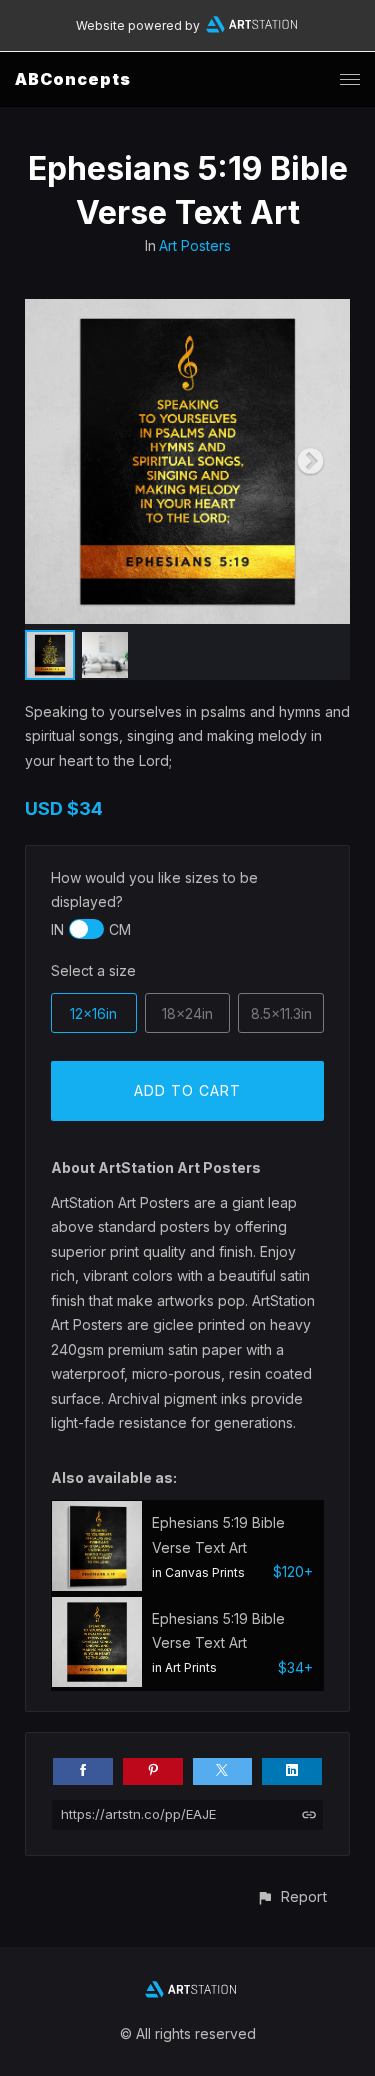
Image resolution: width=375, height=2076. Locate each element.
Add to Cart (187, 1090)
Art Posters (195, 245)
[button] (291, 1896)
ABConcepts (73, 79)
